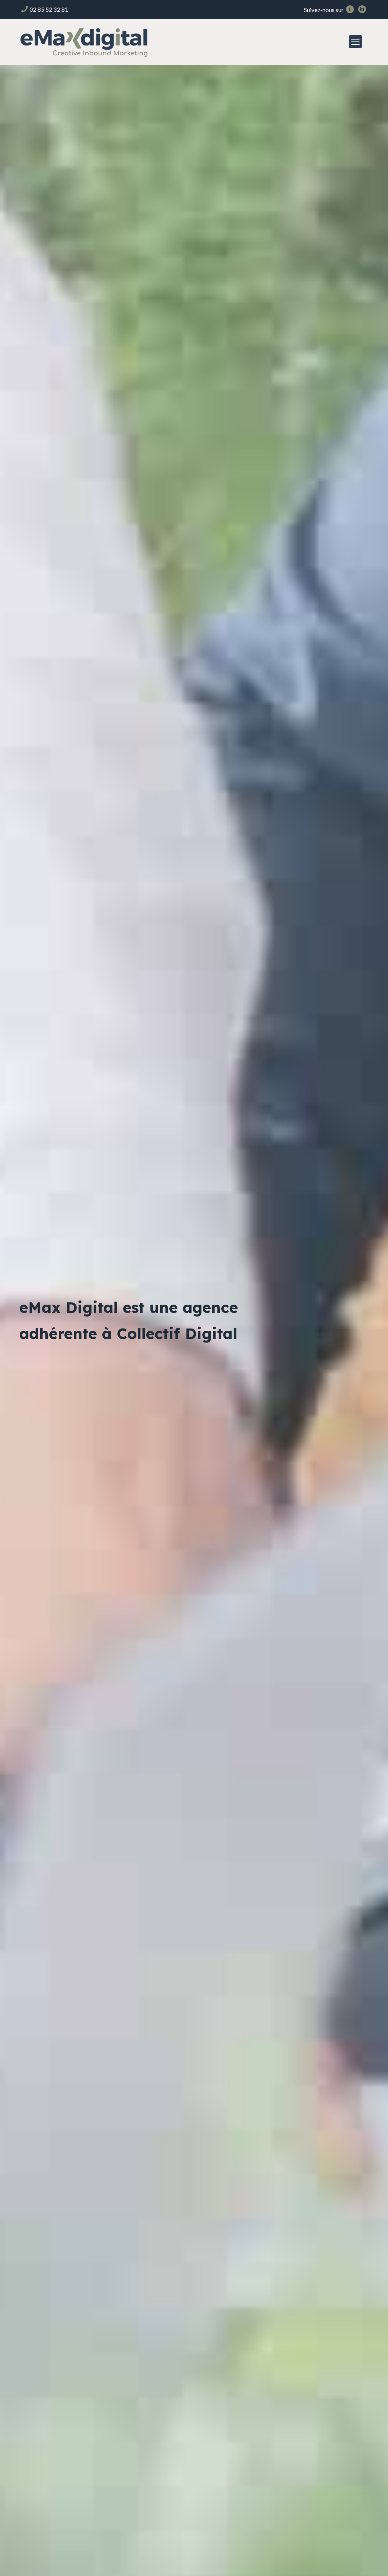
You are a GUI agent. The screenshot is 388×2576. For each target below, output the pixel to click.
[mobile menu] (355, 42)
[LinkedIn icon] (362, 10)
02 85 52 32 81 (49, 9)
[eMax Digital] (84, 42)
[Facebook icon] (350, 10)
